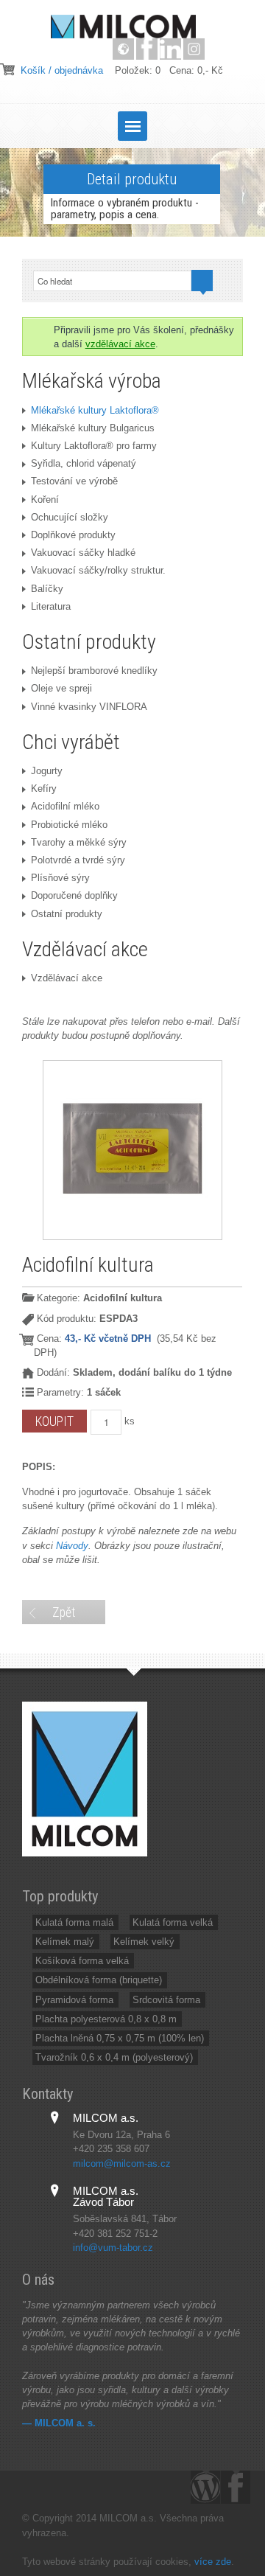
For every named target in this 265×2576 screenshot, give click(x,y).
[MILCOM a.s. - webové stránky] (123, 49)
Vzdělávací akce (67, 978)
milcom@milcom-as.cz (122, 2164)
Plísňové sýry (60, 878)
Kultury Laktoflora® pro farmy (94, 446)
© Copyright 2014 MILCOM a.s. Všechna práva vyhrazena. (123, 2525)
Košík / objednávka (62, 70)
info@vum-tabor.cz (113, 2248)
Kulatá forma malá (74, 1922)
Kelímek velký (144, 1942)
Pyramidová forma (74, 2000)
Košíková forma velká (82, 1961)
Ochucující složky (70, 517)
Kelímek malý (65, 1942)
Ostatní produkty (67, 914)
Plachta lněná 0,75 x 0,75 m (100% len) (120, 2038)
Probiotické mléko (69, 825)
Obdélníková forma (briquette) (99, 1980)
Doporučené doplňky (74, 895)
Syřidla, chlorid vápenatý (84, 463)
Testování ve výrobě (74, 481)
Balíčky (47, 589)
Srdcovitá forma (166, 2000)
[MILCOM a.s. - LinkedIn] (170, 49)
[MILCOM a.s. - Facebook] (147, 49)
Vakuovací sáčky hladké (83, 553)
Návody (72, 1546)
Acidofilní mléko (65, 806)
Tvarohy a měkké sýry (79, 842)
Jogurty (47, 771)
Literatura (51, 606)
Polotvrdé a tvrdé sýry (78, 860)
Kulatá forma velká (173, 1922)
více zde (213, 2562)
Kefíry (44, 789)
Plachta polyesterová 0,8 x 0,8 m (106, 2019)
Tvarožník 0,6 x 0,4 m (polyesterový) (114, 2057)
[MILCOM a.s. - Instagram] (194, 49)
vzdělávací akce (120, 344)
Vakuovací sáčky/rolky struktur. (98, 570)
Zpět (64, 1612)
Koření (45, 499)
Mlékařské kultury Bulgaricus (93, 428)
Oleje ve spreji (61, 688)
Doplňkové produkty (73, 535)
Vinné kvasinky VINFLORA (89, 707)
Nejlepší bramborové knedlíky (94, 671)
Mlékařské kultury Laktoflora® (95, 410)
